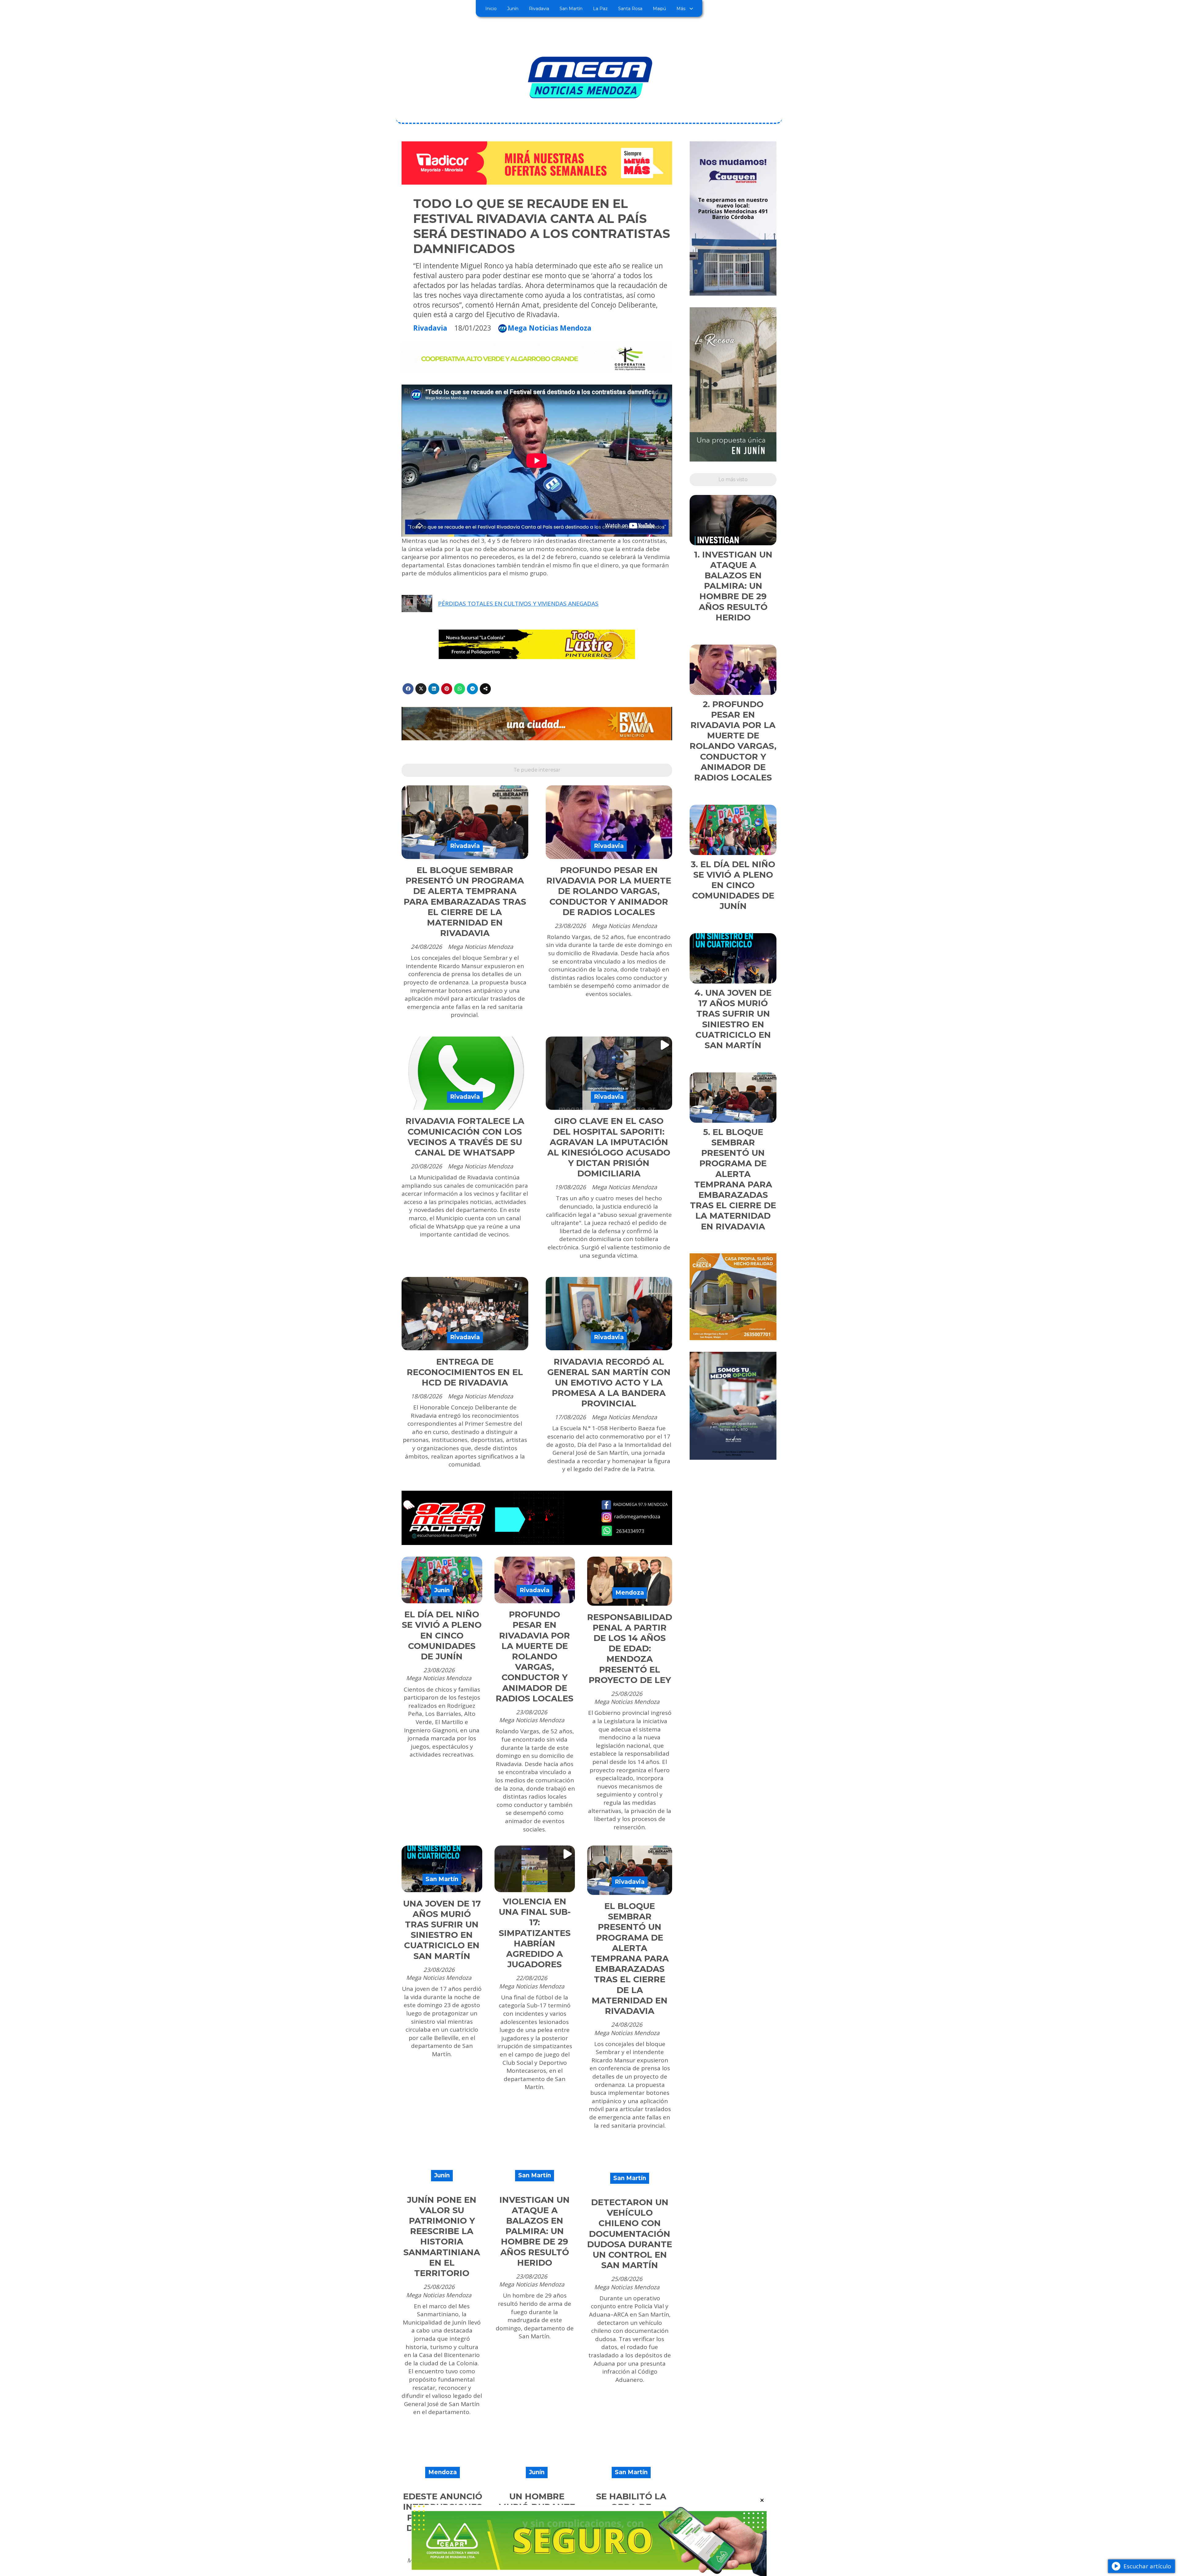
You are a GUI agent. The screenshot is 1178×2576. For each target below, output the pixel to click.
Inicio (491, 9)
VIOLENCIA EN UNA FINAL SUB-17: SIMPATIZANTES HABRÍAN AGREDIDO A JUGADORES (535, 1933)
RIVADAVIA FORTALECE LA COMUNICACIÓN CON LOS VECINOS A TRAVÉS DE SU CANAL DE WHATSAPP (465, 1137)
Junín (513, 9)
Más (681, 9)
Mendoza (630, 1593)
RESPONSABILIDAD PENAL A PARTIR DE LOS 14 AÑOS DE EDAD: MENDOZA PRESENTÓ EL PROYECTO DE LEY (630, 1649)
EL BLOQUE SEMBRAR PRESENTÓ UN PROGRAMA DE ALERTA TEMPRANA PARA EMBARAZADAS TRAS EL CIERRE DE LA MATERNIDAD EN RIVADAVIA (465, 902)
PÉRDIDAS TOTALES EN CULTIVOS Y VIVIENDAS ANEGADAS (518, 604)
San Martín (571, 9)
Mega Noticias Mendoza (550, 328)
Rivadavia (539, 9)
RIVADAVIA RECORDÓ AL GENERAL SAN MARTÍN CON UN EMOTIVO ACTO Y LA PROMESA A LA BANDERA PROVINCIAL (609, 1383)
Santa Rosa (630, 9)
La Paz (600, 9)
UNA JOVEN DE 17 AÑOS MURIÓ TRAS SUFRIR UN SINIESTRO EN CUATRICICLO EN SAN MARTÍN (442, 1930)
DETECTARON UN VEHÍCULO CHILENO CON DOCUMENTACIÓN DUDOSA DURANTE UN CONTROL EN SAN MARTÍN (630, 2234)
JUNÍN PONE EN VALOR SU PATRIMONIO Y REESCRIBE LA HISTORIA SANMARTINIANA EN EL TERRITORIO (442, 2237)
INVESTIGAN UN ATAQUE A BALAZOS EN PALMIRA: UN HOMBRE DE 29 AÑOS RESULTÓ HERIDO (535, 2231)
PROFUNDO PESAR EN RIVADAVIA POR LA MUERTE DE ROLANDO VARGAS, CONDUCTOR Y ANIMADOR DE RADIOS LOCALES (609, 891)
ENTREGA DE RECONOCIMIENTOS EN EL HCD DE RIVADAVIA (465, 1372)
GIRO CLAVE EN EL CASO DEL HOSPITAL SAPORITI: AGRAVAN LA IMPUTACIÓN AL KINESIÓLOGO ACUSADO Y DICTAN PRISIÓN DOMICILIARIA (609, 1147)
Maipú (659, 9)
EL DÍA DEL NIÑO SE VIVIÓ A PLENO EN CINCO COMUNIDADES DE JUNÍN (442, 1635)
